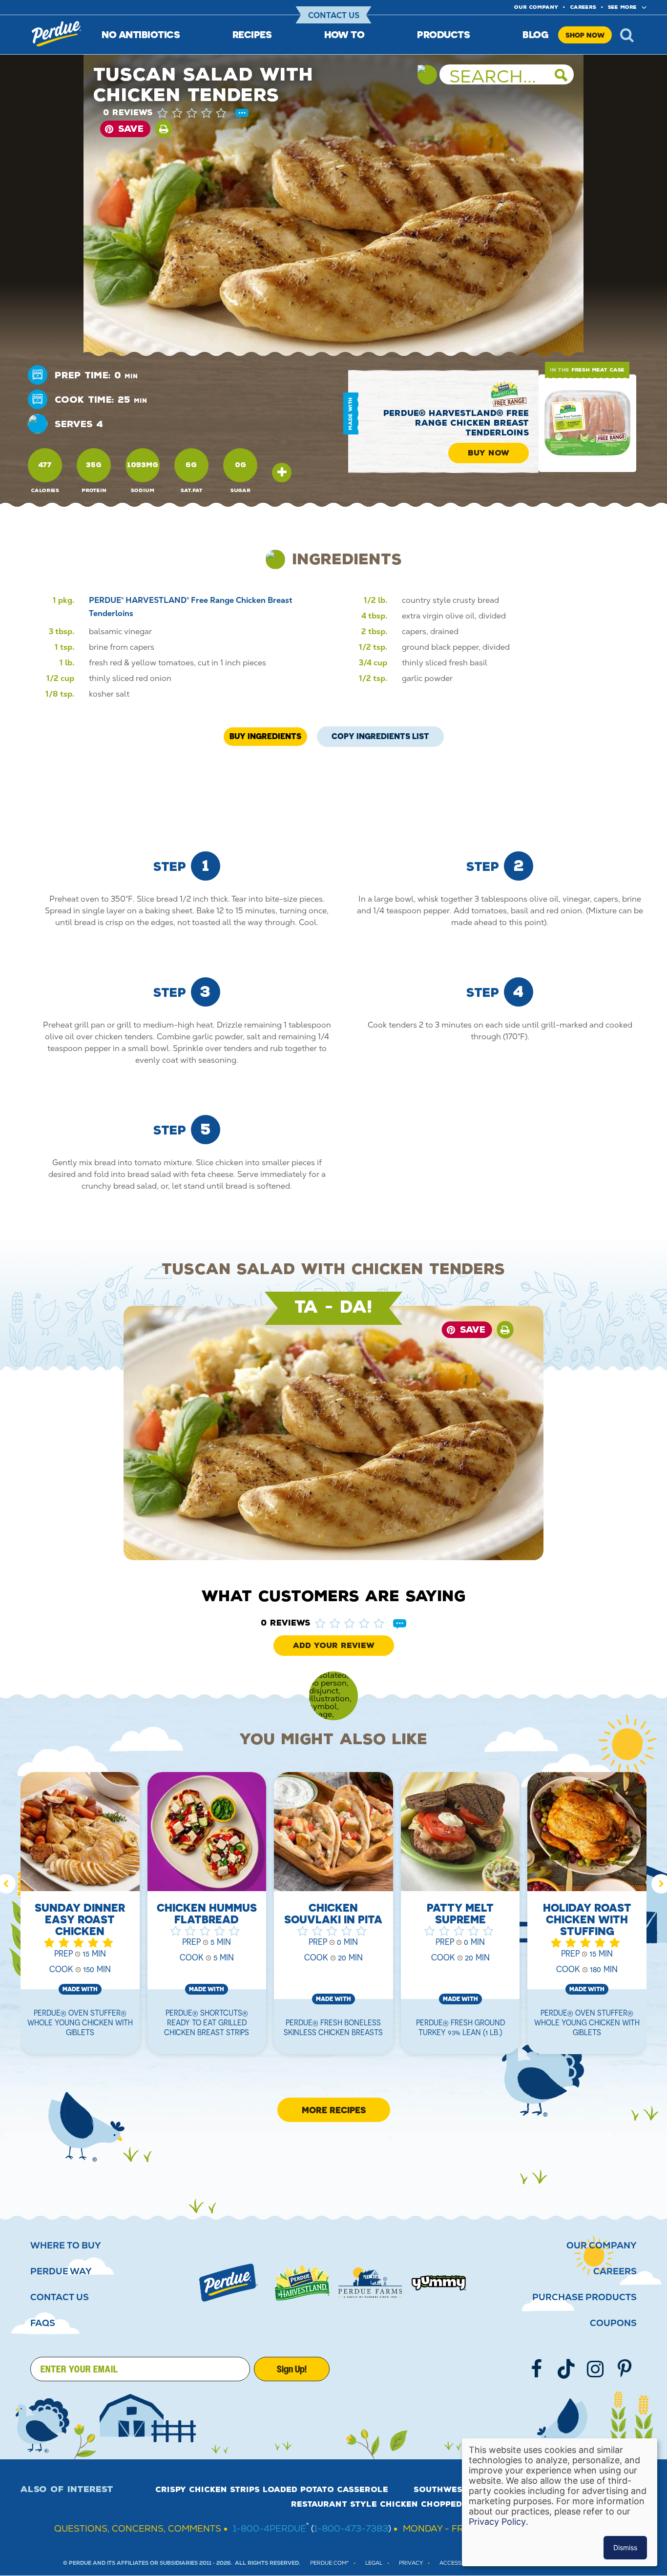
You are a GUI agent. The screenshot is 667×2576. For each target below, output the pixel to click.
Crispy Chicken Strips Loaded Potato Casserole (272, 2490)
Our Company (602, 2246)
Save (131, 129)
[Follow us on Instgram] (595, 2369)
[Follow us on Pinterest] (625, 2369)
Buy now (489, 453)
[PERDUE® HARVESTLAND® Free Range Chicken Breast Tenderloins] (587, 423)
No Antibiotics (141, 34)
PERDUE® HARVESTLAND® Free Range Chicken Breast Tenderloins (456, 423)
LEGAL (374, 2563)
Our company (536, 7)
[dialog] (560, 2502)
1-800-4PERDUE (270, 2528)
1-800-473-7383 (351, 2528)
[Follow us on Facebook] (537, 2369)
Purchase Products (584, 2297)
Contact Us (334, 15)
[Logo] (229, 2283)
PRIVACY (411, 2563)
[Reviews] (242, 114)
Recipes (252, 34)
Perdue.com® (329, 2563)
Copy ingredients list (380, 734)
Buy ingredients (265, 736)
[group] (80, 1919)
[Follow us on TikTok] (566, 2369)
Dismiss (625, 2547)
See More (622, 7)
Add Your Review (334, 1646)
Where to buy (66, 2246)
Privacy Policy (497, 2522)
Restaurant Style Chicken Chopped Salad (393, 2504)
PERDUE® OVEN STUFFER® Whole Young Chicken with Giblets (80, 2022)
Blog (535, 34)
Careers (583, 7)
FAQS (43, 2323)
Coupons (613, 2323)
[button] (202, 113)
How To (344, 34)
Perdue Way (61, 2271)
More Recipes (334, 2110)
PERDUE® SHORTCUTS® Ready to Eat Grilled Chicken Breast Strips (207, 2022)
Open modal (282, 473)
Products (443, 34)
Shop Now (585, 35)
